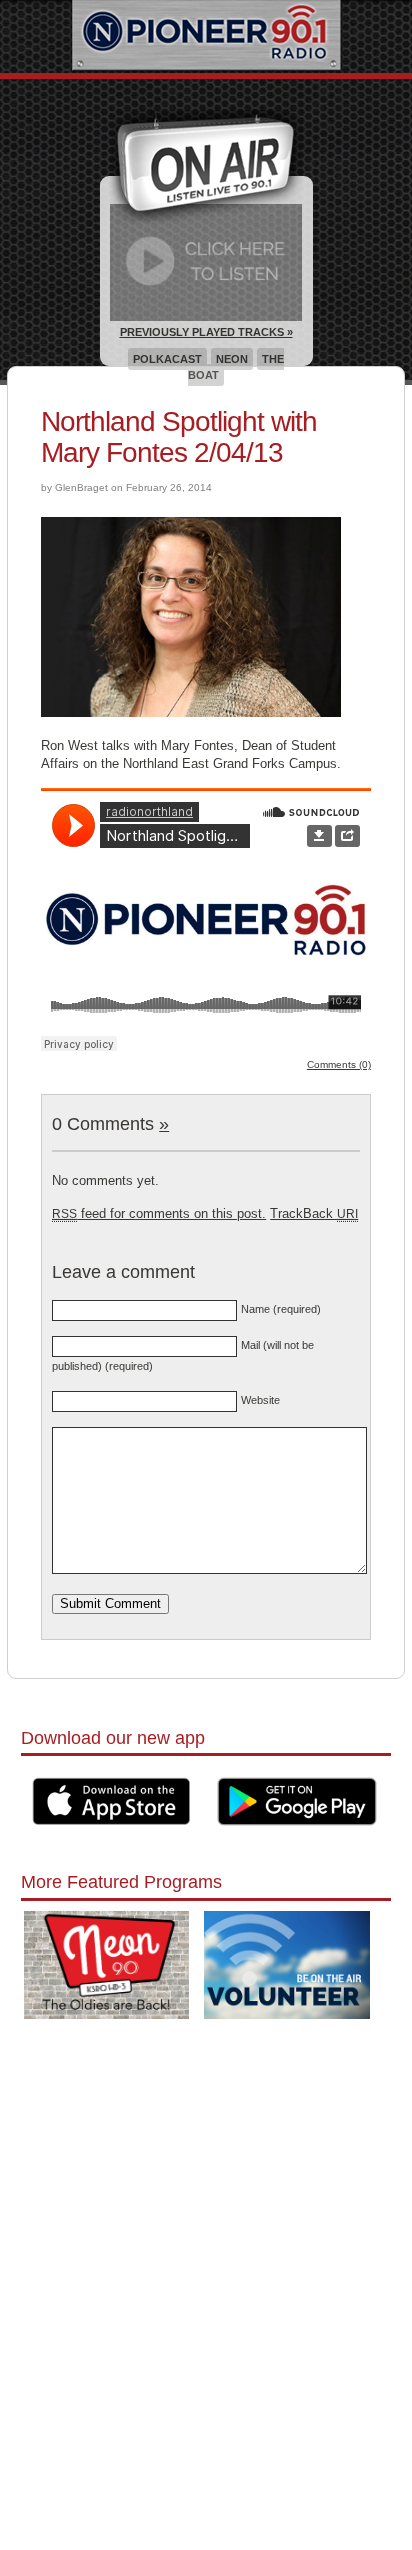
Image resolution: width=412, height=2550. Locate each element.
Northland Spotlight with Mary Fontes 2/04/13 (179, 437)
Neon (232, 359)
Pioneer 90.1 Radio (206, 36)
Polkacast (167, 359)
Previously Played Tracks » (206, 332)
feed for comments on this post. (159, 1213)
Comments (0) (339, 1064)
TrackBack (314, 1213)
